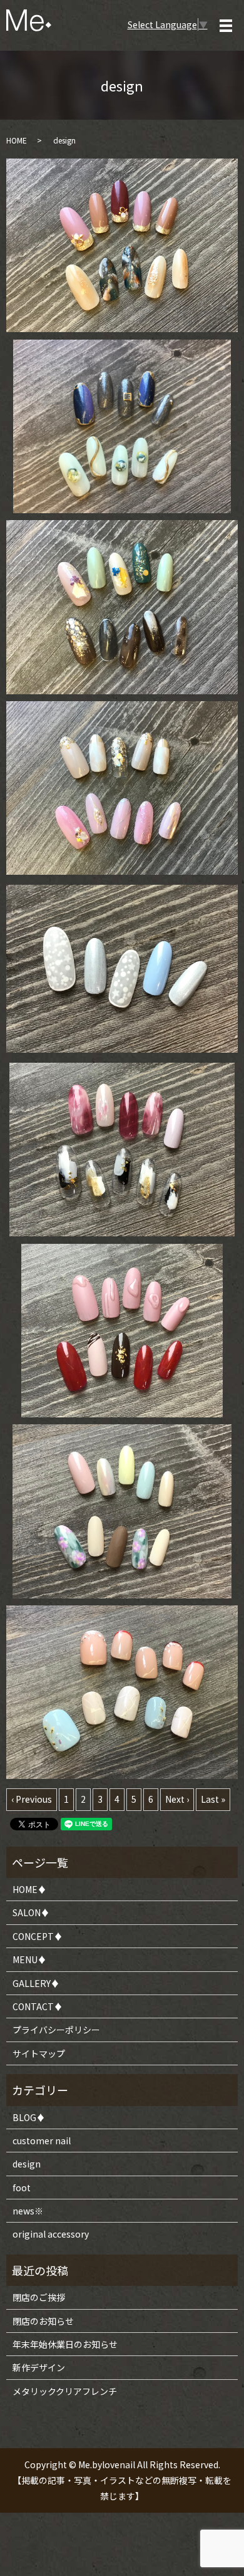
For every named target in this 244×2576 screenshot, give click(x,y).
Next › (177, 1799)
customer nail (42, 2141)
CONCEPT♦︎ (38, 1936)
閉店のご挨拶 (39, 2297)
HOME (17, 140)
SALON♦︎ (31, 1912)
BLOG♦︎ (29, 2117)
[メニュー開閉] (226, 26)
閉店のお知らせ (43, 2321)
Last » (213, 1799)
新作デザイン (39, 2367)
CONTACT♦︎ (38, 2006)
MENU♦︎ (29, 1959)
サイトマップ (39, 2053)
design (27, 2164)
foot (22, 2188)
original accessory (51, 2234)
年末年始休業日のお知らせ (65, 2344)
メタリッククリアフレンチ (65, 2391)
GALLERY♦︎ (36, 1983)
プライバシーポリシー (56, 2030)
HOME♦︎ (29, 1889)
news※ (28, 2211)
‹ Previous (32, 1799)
